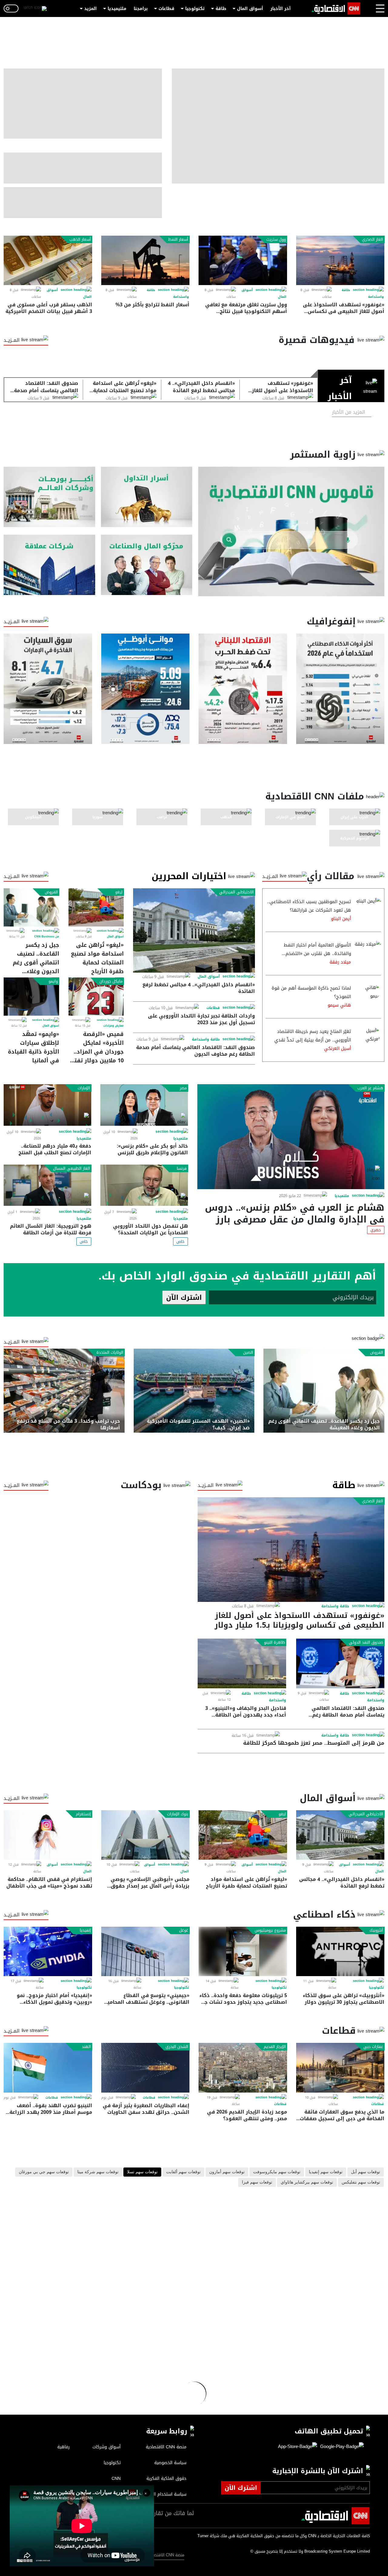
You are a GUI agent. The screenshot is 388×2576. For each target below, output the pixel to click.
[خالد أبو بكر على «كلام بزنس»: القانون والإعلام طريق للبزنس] (144, 1105)
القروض (51, 892)
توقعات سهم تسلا (142, 2172)
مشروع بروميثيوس (270, 1930)
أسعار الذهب (80, 240)
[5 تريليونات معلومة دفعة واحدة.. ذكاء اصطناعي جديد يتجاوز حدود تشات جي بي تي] (243, 1951)
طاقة (221, 9)
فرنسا (182, 1169)
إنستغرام (83, 1814)
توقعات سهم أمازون (227, 2172)
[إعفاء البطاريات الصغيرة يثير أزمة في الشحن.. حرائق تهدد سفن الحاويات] (145, 2068)
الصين (248, 1353)
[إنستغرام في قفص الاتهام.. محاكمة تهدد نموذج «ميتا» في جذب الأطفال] (48, 1835)
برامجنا (141, 9)
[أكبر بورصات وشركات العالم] (49, 497)
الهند (86, 2047)
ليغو (119, 892)
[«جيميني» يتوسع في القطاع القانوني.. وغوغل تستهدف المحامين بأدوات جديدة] (145, 1951)
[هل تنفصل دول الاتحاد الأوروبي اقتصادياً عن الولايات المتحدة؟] (144, 1185)
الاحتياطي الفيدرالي (236, 892)
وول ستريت (276, 240)
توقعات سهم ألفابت (183, 2172)
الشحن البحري (177, 2047)
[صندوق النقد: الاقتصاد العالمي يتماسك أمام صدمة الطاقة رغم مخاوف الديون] (340, 1663)
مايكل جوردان (111, 981)
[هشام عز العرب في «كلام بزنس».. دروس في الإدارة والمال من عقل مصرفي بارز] (291, 1137)
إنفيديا (85, 1930)
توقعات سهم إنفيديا (326, 2172)
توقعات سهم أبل (366, 2172)
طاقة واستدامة (206, 1039)
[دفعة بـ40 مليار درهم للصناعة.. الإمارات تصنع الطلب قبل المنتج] (47, 1105)
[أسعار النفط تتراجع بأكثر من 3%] (145, 260)
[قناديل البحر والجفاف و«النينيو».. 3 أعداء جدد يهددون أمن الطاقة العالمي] (242, 1663)
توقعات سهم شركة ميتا (98, 2172)
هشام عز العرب (370, 1088)
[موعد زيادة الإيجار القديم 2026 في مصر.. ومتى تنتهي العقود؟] (243, 2068)
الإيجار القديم (275, 2047)
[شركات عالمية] (49, 565)
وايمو (53, 981)
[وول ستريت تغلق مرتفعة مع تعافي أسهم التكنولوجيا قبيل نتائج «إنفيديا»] (243, 260)
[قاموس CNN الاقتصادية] (291, 531)
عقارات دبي (373, 2047)
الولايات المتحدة (110, 1353)
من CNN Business (47, 937)
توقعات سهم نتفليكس (361, 2182)
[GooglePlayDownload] (340, 2447)
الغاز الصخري (373, 240)
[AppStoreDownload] (298, 2447)
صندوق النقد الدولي (366, 1643)
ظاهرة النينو (274, 1643)
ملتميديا (342, 1196)
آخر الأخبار (281, 9)
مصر (183, 1088)
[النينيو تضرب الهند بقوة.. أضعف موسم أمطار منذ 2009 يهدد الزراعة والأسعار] (48, 2068)
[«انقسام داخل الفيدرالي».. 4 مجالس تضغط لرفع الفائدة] (194, 930)
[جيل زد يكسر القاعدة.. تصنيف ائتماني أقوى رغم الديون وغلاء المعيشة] (31, 907)
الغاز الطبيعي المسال (72, 1169)
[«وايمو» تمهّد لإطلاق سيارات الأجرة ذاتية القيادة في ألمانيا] (31, 997)
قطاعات (166, 9)
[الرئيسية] (336, 8)
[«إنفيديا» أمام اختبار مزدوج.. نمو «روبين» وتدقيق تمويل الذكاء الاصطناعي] (48, 1951)
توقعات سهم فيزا (257, 2182)
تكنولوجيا (195, 9)
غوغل (184, 1930)
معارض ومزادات (114, 1026)
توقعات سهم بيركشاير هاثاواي (307, 2182)
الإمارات (84, 1088)
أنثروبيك (376, 1930)
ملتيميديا (117, 9)
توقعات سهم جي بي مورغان (44, 2172)
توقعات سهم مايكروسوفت (277, 2172)
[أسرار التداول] (147, 497)
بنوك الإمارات (178, 1814)
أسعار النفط (178, 240)
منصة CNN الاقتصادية (165, 2555)
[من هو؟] (147, 565)
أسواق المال (250, 9)
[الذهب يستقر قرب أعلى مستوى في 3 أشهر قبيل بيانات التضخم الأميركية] (48, 260)
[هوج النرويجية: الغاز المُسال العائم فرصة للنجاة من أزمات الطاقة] (47, 1185)
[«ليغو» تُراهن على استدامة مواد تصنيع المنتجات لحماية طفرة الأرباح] (96, 907)
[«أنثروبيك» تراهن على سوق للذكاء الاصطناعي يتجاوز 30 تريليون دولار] (340, 1951)
